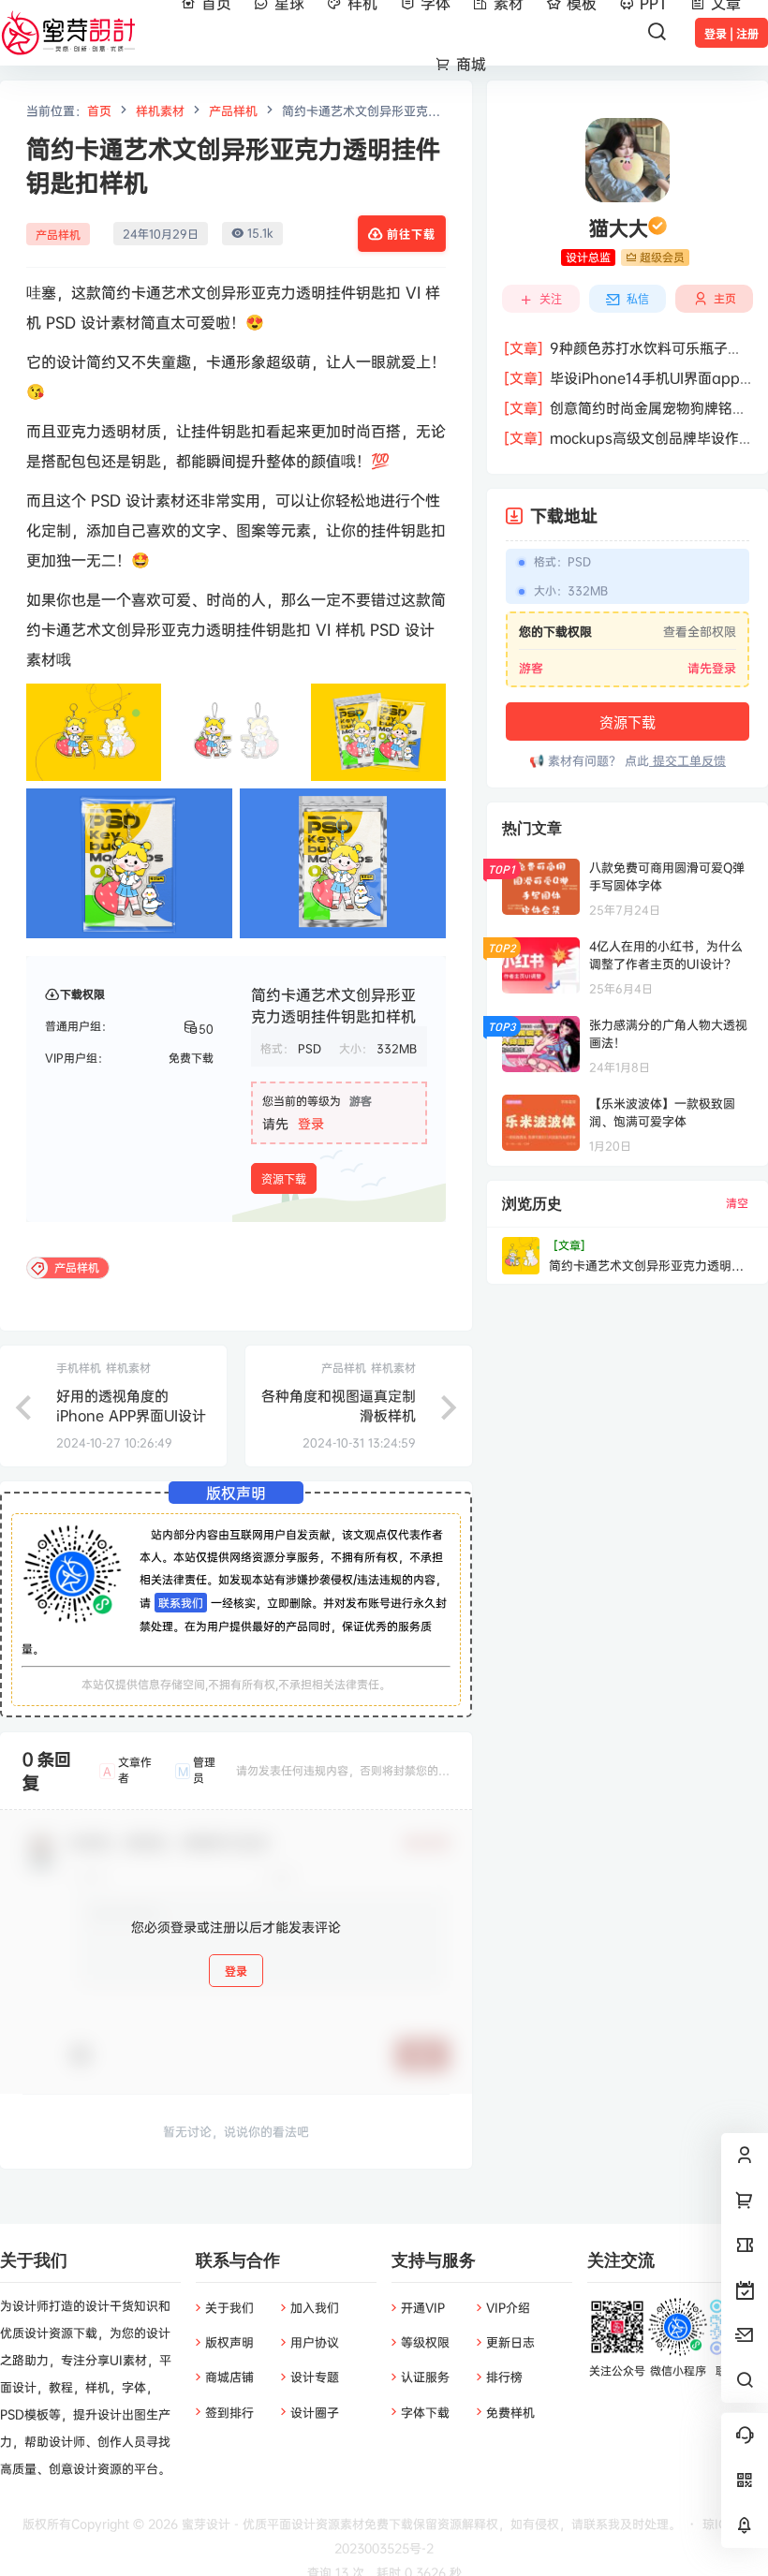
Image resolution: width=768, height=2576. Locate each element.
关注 (551, 299)
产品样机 (233, 110)
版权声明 (229, 2342)
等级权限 (425, 2342)
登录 (311, 1123)
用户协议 (315, 2342)
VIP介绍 (508, 2307)
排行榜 (504, 2377)
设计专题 (315, 2377)
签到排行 (229, 2412)
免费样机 (510, 2412)
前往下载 (411, 235)
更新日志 (510, 2342)
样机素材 (160, 110)
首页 (99, 110)
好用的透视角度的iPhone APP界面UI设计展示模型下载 (131, 1415)
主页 (725, 298)
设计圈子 (315, 2412)
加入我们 (315, 2307)
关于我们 (229, 2307)
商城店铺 (229, 2377)
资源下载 (284, 1179)
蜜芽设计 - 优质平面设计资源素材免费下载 (295, 2524)
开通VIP (423, 2307)
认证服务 (425, 2377)
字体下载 (425, 2412)
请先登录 (712, 668)
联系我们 (181, 1603)
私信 (638, 299)
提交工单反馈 (687, 760)
